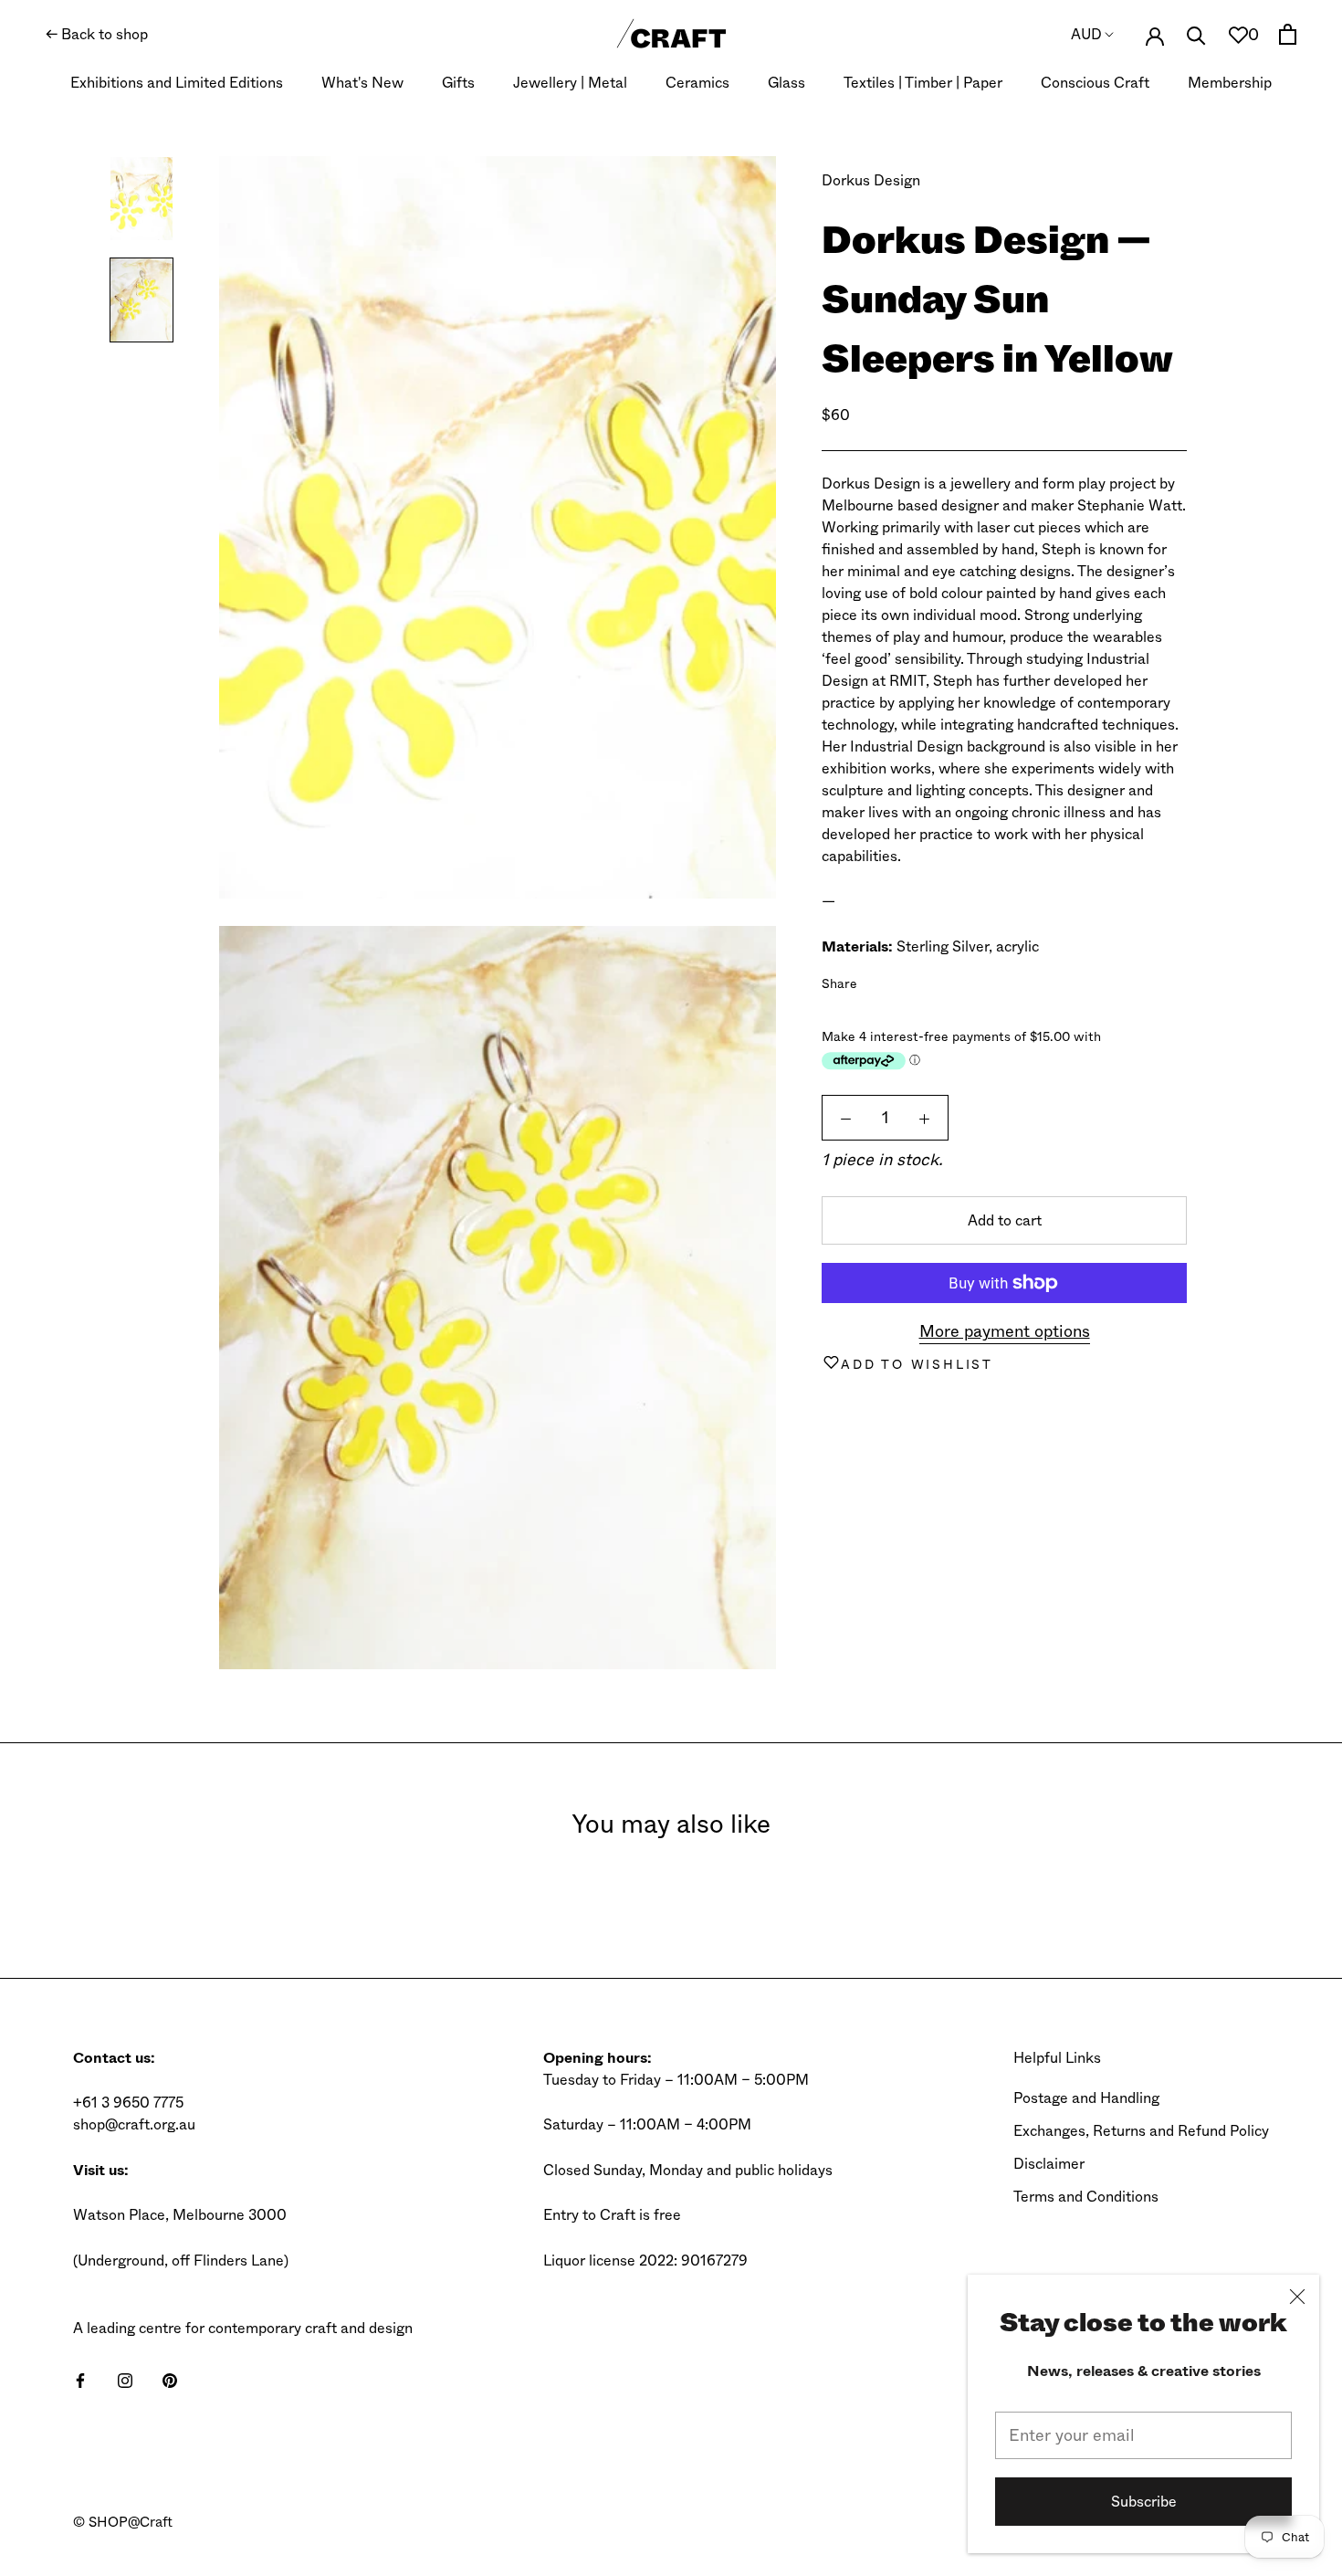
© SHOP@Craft (123, 2522)
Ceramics (697, 83)
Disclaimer (1049, 2164)
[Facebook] (875, 980)
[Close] (1297, 2297)
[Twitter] (898, 980)
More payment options (1005, 1331)
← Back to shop (97, 34)
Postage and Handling (1086, 2098)
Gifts (458, 83)
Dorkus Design (871, 180)
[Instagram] (125, 2380)
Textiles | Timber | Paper (923, 83)
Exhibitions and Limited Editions (177, 83)
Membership (1230, 83)
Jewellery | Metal (570, 83)
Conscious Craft (1095, 83)
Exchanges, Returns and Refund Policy (1141, 2131)
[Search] (1196, 34)
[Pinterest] (922, 980)
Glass (786, 83)
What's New (362, 83)
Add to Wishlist (917, 1364)
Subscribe (1144, 2502)
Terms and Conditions (1086, 2197)
